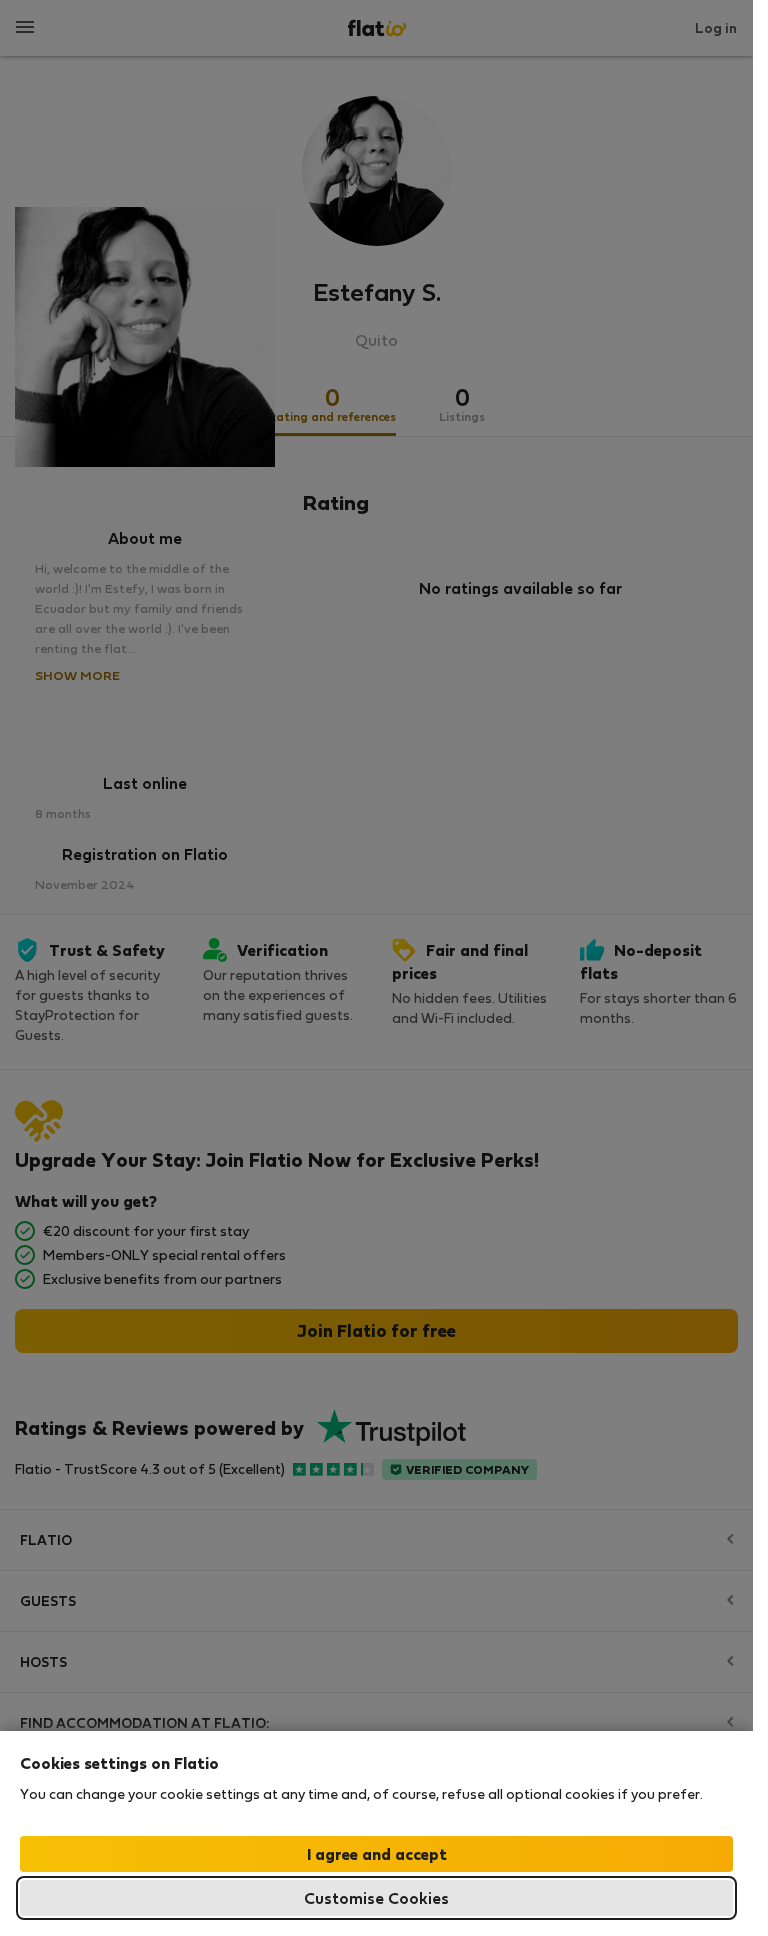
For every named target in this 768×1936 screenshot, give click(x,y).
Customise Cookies (376, 1897)
